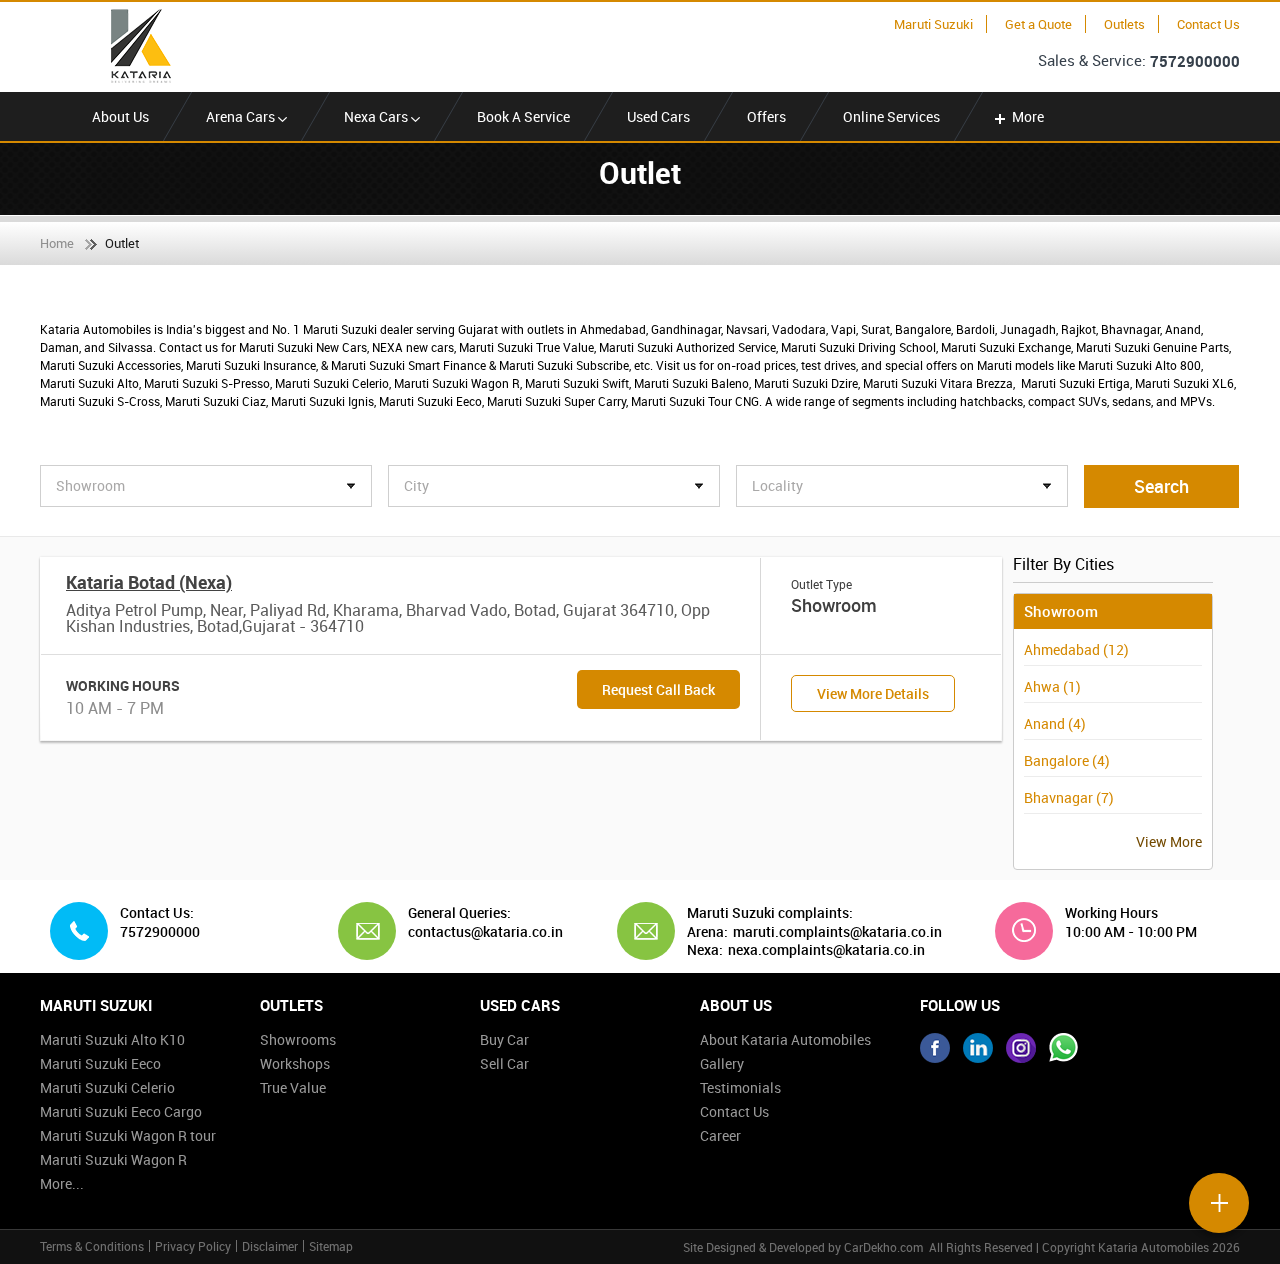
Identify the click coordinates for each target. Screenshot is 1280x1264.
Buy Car (504, 1039)
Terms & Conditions (92, 1246)
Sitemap (331, 1246)
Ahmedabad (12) (1076, 649)
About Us (120, 116)
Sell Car (504, 1063)
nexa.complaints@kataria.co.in (826, 950)
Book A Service (523, 116)
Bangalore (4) (1067, 760)
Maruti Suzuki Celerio (107, 1087)
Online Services (891, 116)
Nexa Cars (377, 116)
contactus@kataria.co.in (478, 932)
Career (720, 1135)
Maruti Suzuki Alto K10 (112, 1039)
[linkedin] (978, 1048)
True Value (293, 1087)
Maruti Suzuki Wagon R (113, 1159)
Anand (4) (1055, 723)
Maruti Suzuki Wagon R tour (128, 1135)
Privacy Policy (193, 1246)
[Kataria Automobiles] (135, 45)
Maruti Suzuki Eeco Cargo (121, 1111)
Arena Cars (242, 116)
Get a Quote (1038, 24)
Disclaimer (270, 1246)
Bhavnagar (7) (1069, 797)
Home (57, 243)
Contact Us (1208, 24)
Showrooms (298, 1039)
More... (62, 1183)
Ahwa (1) (1052, 686)
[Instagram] (1021, 1048)
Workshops (295, 1063)
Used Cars (658, 116)
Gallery (722, 1063)
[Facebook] (935, 1048)
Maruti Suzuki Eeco (100, 1063)
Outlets (1124, 24)
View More (1169, 841)
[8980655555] (1064, 1048)
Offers (766, 116)
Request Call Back (658, 689)
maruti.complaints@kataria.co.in (837, 932)
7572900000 (1195, 61)
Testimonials (740, 1087)
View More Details (873, 693)
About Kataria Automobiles (785, 1039)
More (1028, 116)
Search (1161, 486)
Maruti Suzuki (933, 24)
